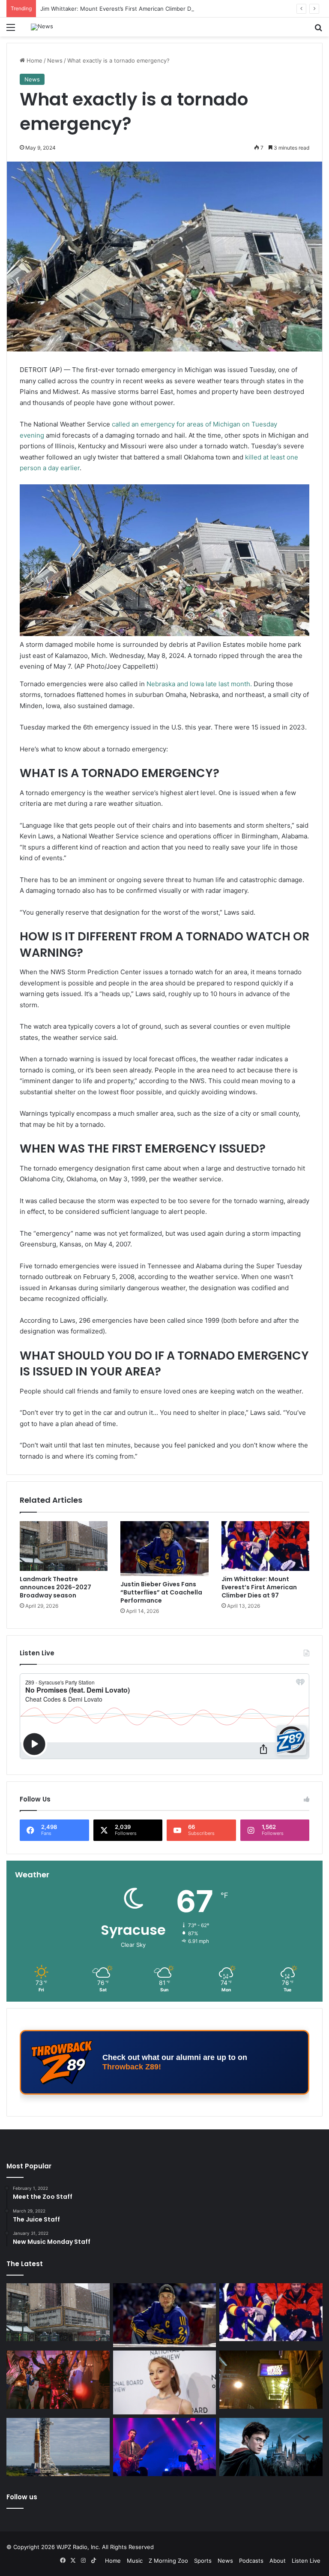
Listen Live (306, 2561)
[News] (42, 27)
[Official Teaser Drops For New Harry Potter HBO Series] (271, 2447)
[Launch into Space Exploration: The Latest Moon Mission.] (58, 2447)
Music (135, 2561)
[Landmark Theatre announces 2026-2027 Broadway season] (64, 1546)
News (55, 60)
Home (34, 60)
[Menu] (11, 30)
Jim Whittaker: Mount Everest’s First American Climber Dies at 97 (127, 9)
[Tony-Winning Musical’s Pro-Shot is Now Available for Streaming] (271, 2380)
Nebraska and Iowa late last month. (199, 684)
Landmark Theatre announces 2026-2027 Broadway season (55, 1587)
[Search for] (318, 30)
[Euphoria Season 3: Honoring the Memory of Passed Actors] (58, 2380)
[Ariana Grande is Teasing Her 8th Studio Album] (165, 2382)
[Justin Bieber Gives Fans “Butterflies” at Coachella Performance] (164, 1548)
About (278, 2561)
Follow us (22, 2497)
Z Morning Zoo (168, 2561)
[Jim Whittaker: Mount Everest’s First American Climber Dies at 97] (265, 1546)
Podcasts (251, 2561)
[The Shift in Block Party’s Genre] (165, 2447)
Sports (203, 2561)
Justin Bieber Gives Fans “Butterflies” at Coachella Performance (161, 1592)
